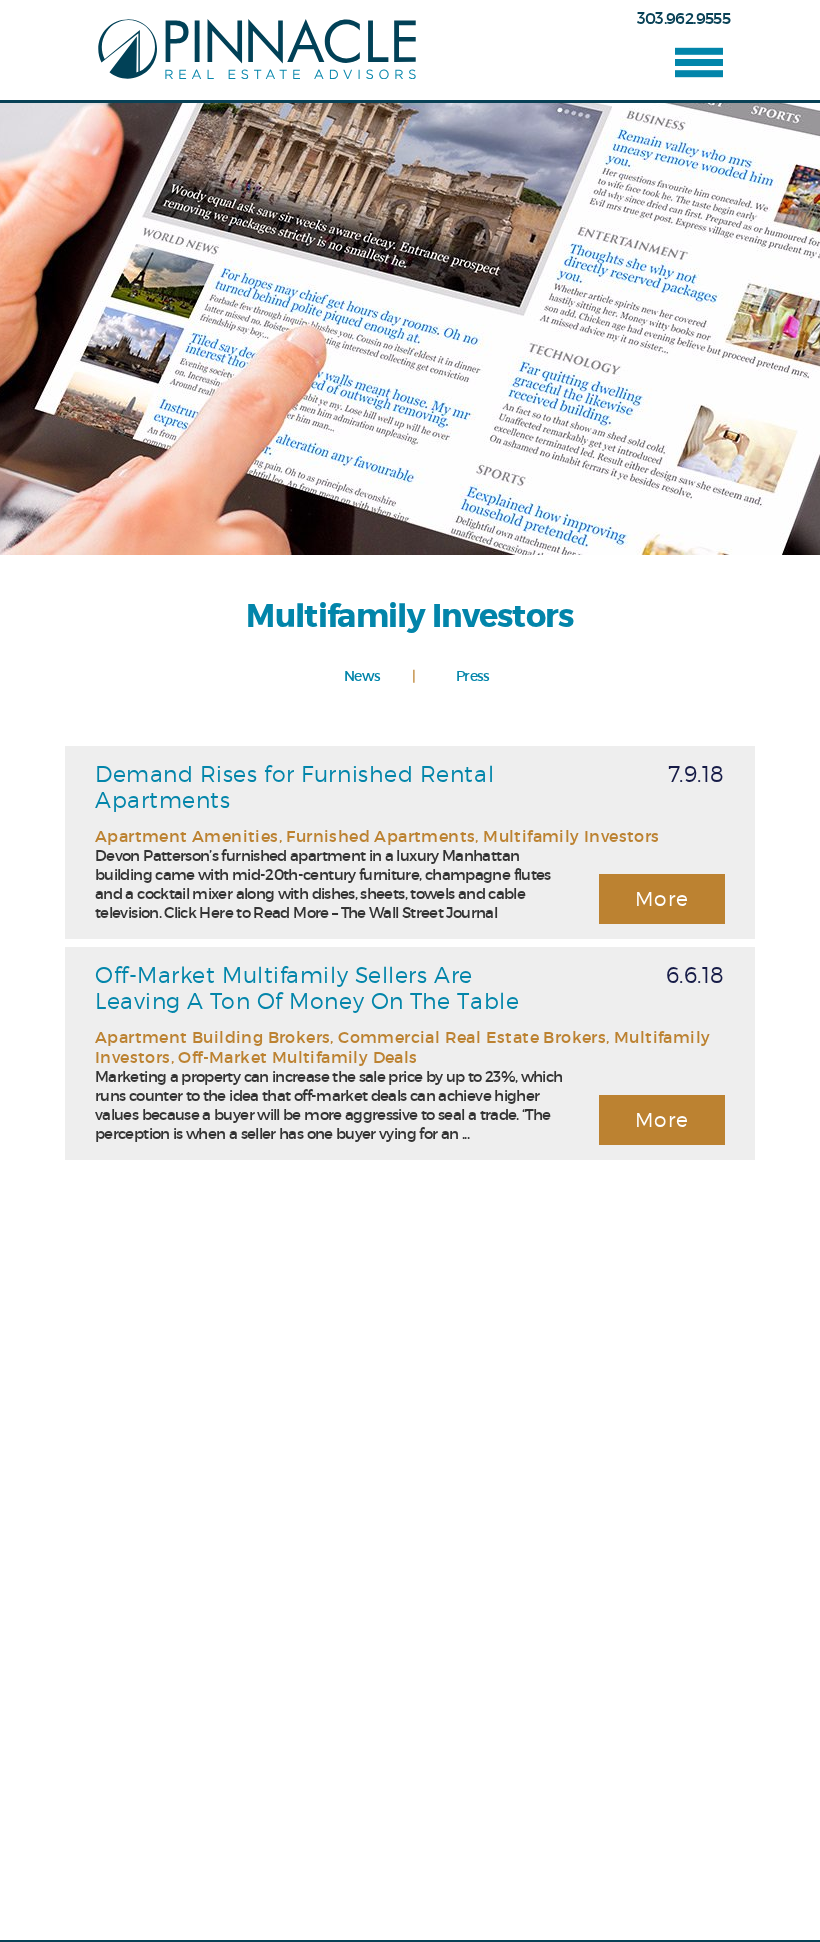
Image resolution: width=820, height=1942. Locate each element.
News (362, 676)
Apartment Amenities (187, 836)
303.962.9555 (683, 18)
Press (473, 676)
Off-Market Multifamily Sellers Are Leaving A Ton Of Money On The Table (307, 988)
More (662, 899)
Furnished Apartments (380, 836)
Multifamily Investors (571, 836)
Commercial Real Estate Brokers (472, 1037)
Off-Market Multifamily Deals (297, 1057)
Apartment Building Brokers (212, 1037)
